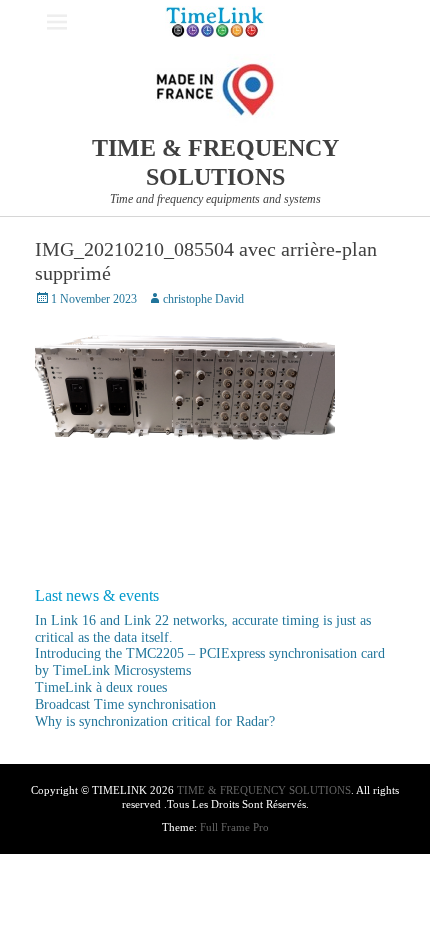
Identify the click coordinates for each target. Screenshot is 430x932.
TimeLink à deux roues (101, 687)
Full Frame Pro (234, 827)
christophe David (203, 299)
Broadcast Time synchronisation (125, 704)
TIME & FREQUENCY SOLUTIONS (264, 790)
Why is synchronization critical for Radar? (155, 721)
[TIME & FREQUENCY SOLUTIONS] (215, 22)
